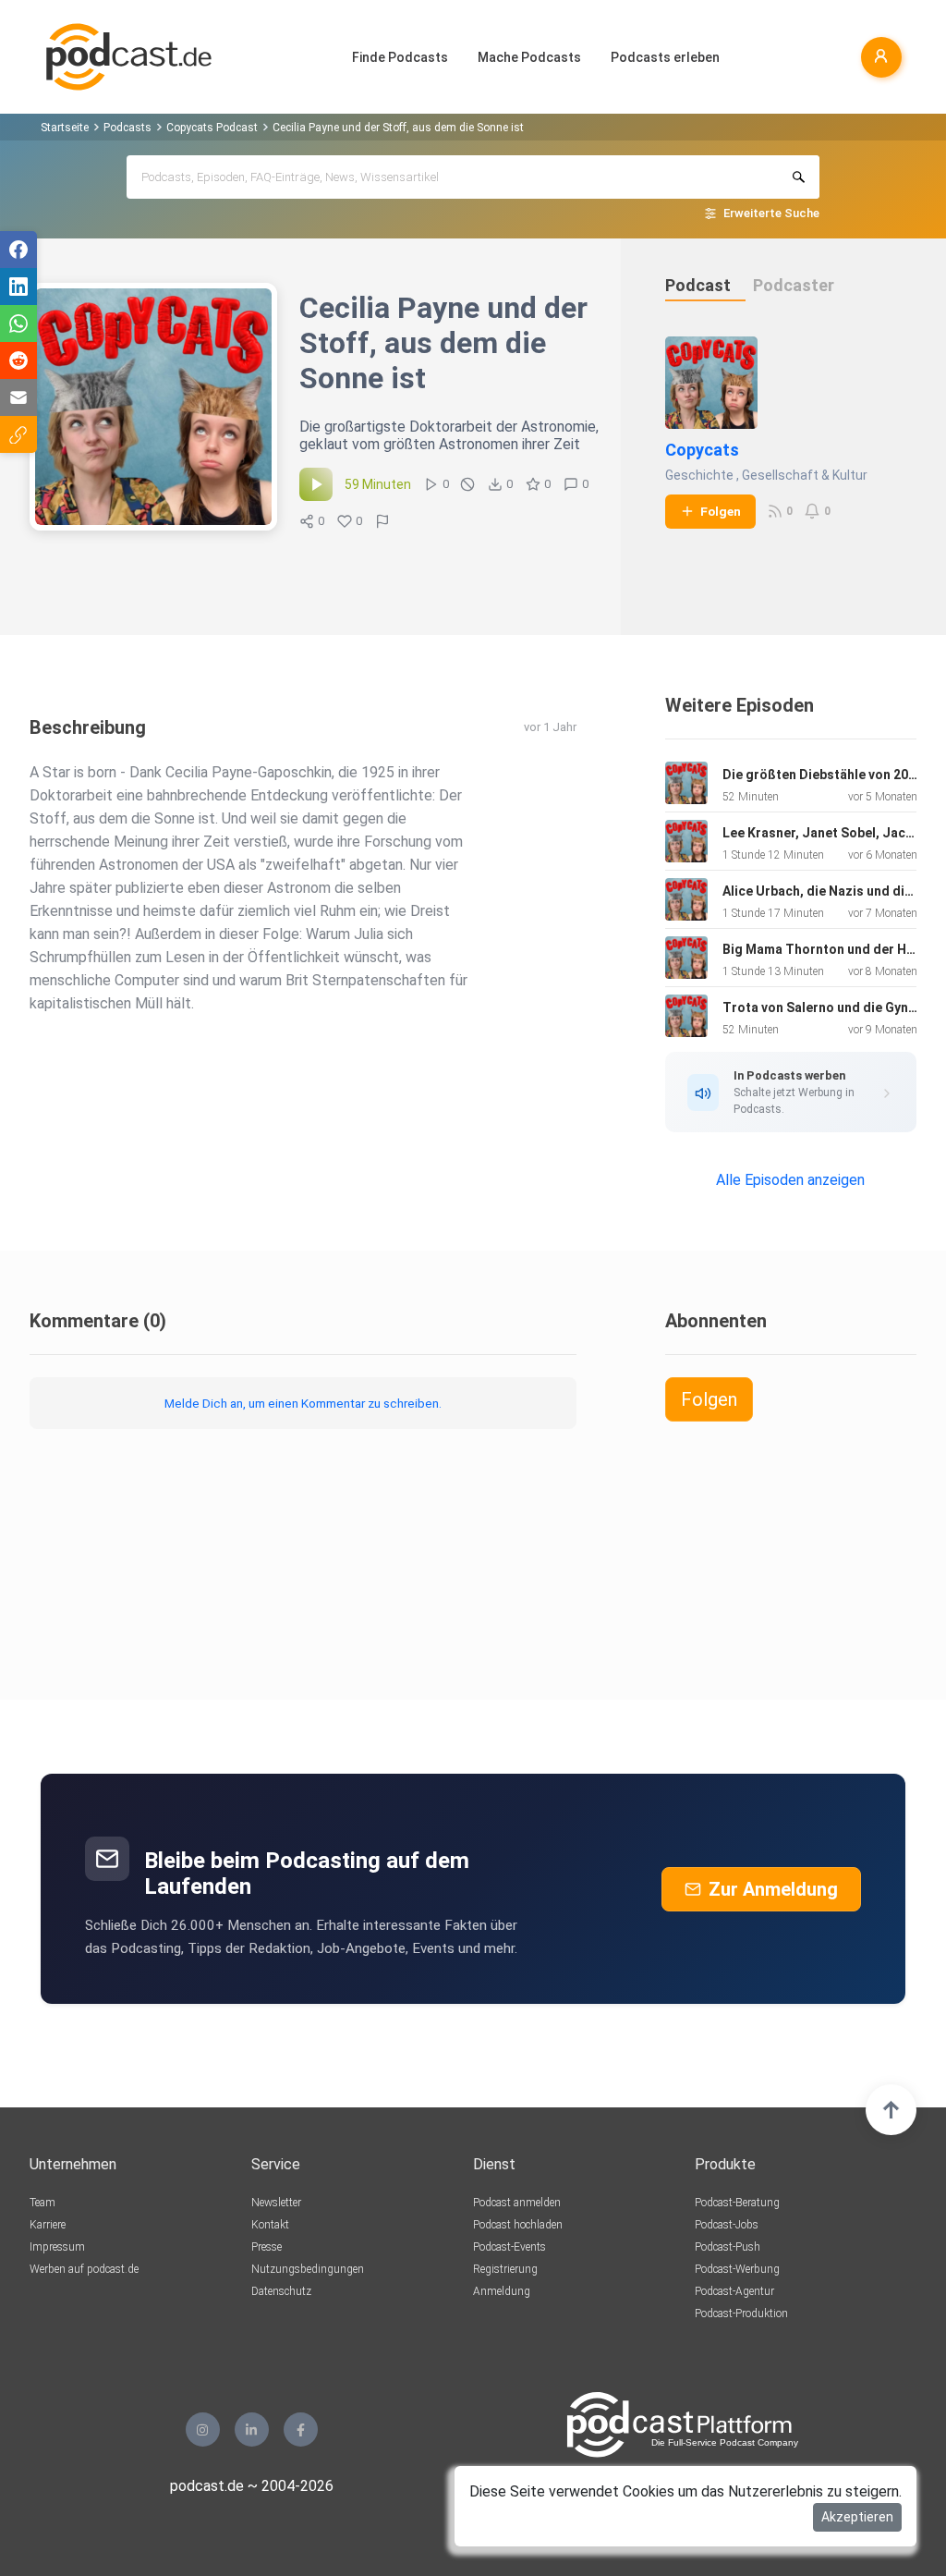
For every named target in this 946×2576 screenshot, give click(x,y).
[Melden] (382, 521)
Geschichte (699, 475)
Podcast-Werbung (737, 2269)
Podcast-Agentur (734, 2291)
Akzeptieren (857, 2517)
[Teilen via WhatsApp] (18, 324)
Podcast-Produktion (741, 2314)
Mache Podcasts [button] (529, 57)
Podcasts (127, 128)
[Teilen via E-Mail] (18, 397)
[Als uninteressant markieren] (467, 484)
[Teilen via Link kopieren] (18, 434)
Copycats (702, 450)
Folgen (721, 511)
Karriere (48, 2225)
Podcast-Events (509, 2247)
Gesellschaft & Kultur (805, 475)
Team (42, 2203)
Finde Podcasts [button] (400, 57)
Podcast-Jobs (727, 2225)
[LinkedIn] (252, 2429)
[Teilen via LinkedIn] (18, 287)
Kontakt (270, 2225)
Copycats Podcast (212, 128)
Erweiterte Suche (771, 213)
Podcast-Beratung (737, 2203)
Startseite (65, 128)
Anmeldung (502, 2291)
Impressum (57, 2247)
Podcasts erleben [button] (665, 57)
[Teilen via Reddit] (18, 360)
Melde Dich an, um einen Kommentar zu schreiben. (303, 1403)
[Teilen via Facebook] (18, 250)
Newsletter (276, 2203)
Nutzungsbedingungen (308, 2269)
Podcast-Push (728, 2247)
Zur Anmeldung (773, 1889)
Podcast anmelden (517, 2203)
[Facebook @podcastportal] (301, 2429)
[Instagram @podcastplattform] (203, 2429)
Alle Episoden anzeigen (790, 1180)
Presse (267, 2247)
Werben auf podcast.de (84, 2269)
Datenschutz (281, 2291)
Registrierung (505, 2269)
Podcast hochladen (518, 2225)
